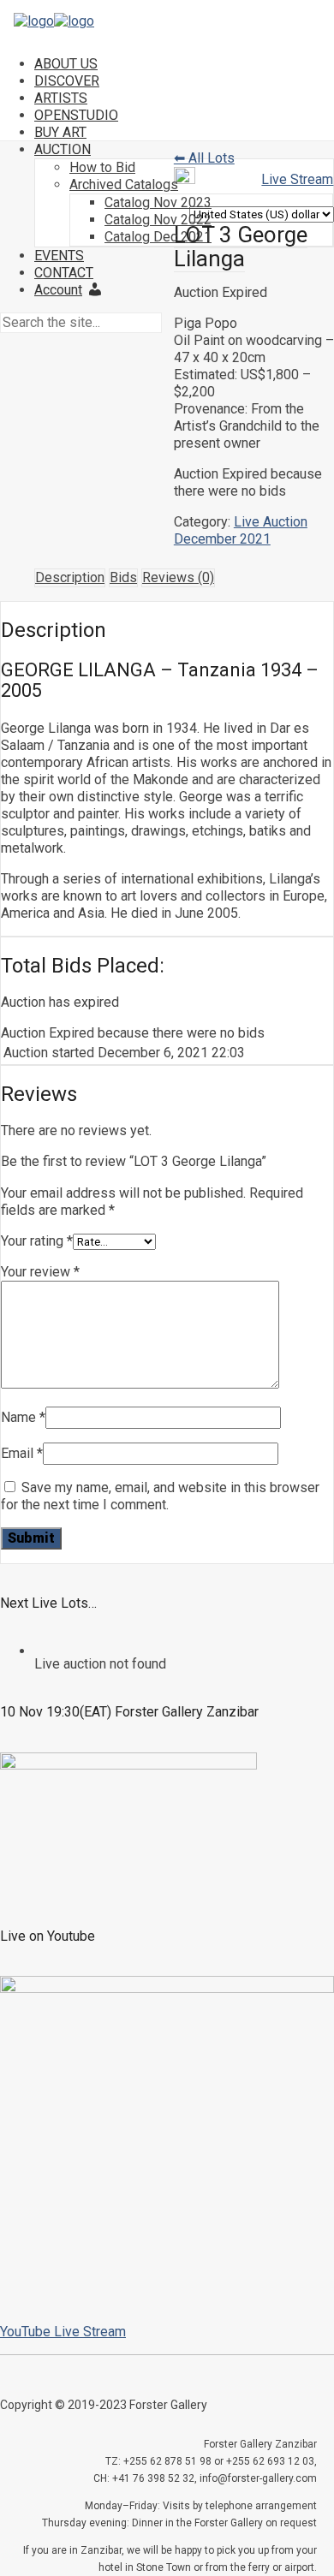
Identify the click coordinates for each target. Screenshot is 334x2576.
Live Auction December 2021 (241, 530)
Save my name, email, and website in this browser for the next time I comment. (160, 1496)
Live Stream (297, 179)
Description (70, 577)
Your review (40, 1272)
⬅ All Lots (204, 158)
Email (22, 1453)
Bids (123, 577)
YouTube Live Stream (63, 2332)
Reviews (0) (178, 577)
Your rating (37, 1241)
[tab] (70, 578)
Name (23, 1417)
